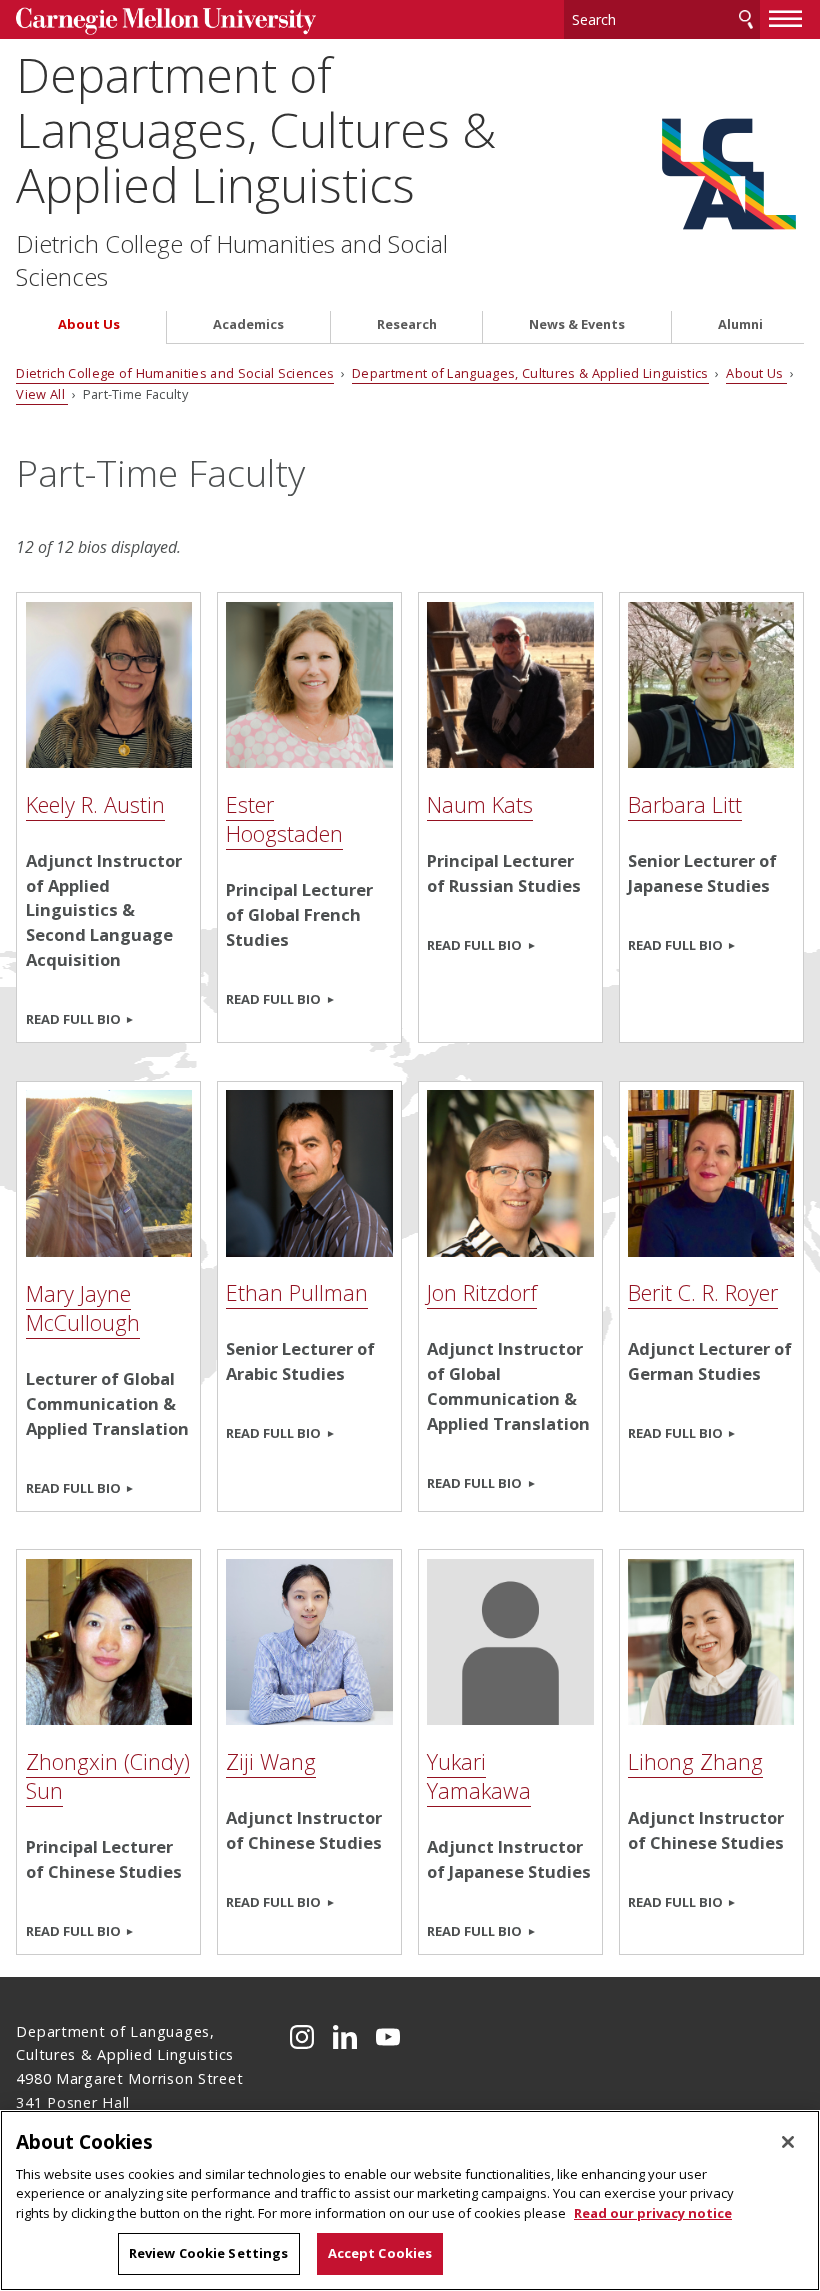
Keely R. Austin (95, 804)
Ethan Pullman (297, 1292)
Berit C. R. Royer (703, 1292)
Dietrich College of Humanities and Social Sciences (232, 260)
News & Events (577, 324)
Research (407, 324)
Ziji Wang (271, 1761)
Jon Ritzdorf (482, 1292)
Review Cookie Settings (209, 2253)
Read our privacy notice (653, 2213)
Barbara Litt (685, 804)
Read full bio (73, 1019)
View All (42, 394)
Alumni (740, 324)
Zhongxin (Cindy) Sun (108, 1776)
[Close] (788, 2142)
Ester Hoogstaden (284, 819)
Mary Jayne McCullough (83, 1308)
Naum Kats (480, 804)
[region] (410, 2200)
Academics (248, 324)
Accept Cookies (380, 2253)
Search (746, 19)
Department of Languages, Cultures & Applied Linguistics (256, 130)
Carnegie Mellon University (166, 21)
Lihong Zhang (695, 1761)
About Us (89, 324)
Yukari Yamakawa (479, 1776)
